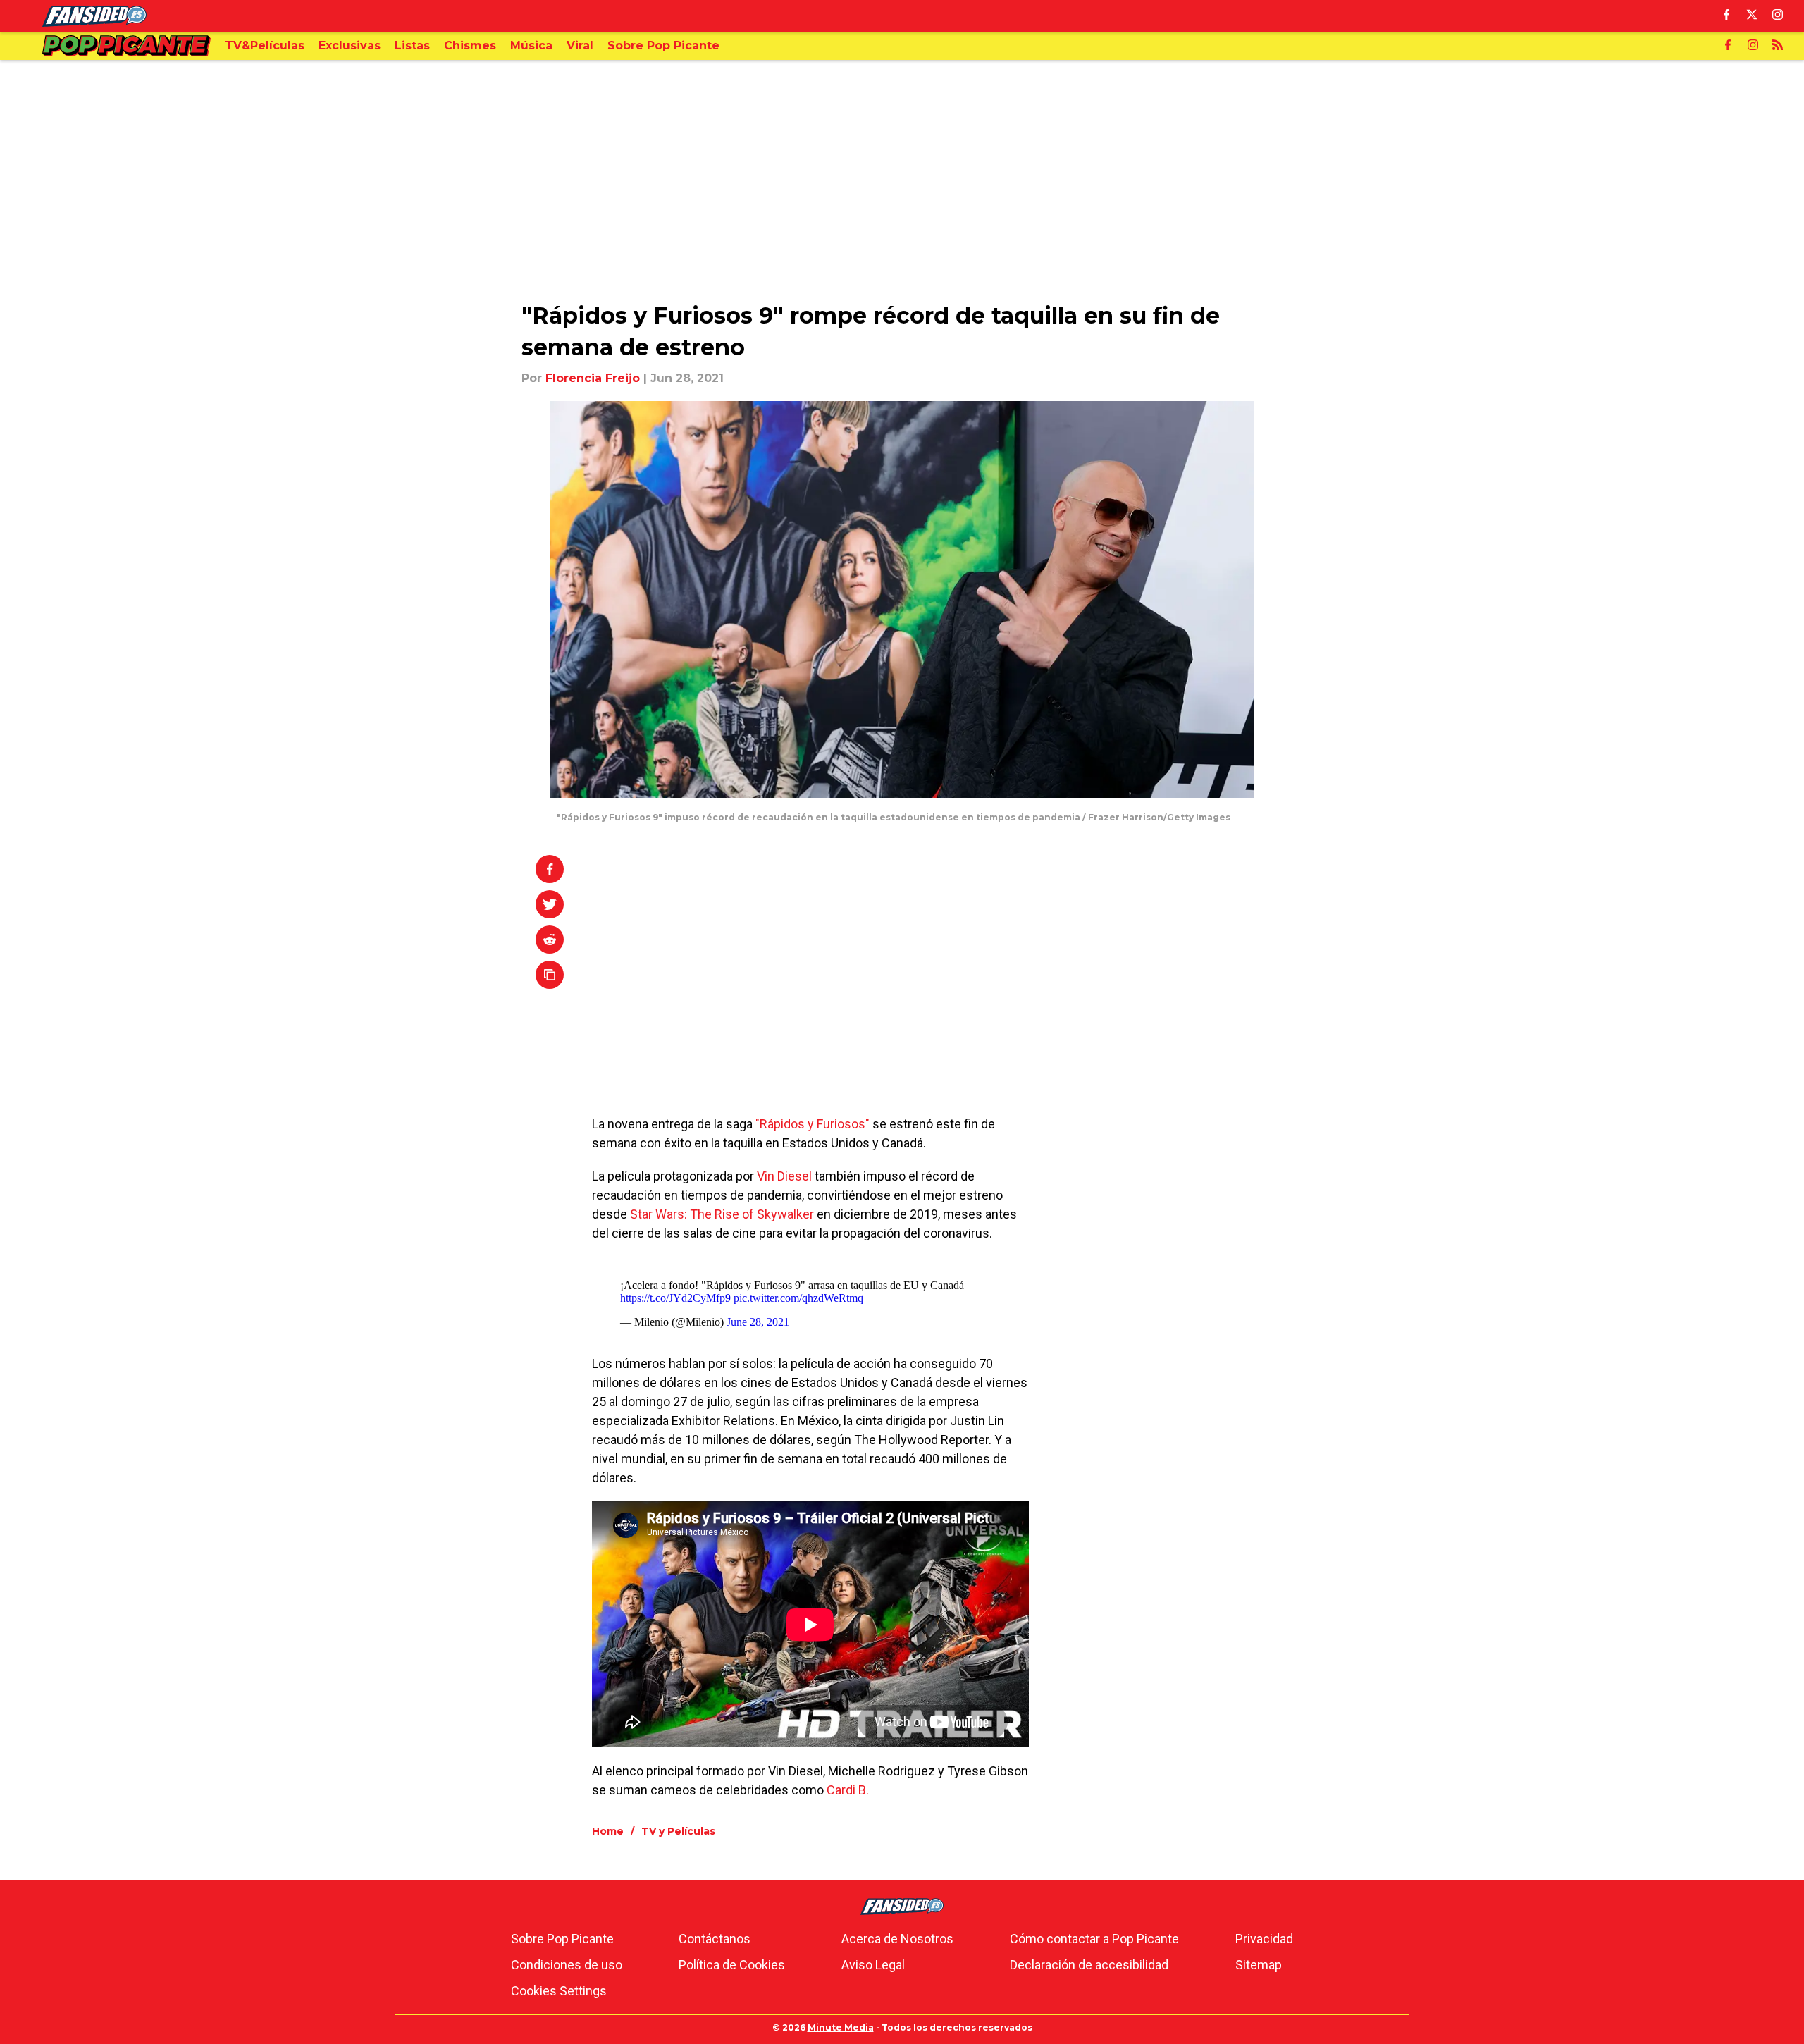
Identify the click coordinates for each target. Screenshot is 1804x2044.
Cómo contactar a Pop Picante (1094, 1939)
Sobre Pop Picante (562, 1939)
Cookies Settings (559, 1991)
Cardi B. (848, 1790)
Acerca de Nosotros (897, 1939)
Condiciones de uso (567, 1965)
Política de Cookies (732, 1965)
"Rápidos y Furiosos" (813, 1124)
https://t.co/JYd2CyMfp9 (675, 1298)
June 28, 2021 (758, 1322)
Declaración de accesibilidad (1089, 1965)
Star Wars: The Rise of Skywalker (722, 1214)
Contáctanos (715, 1939)
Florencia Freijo (593, 378)
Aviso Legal (873, 1965)
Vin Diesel (784, 1176)
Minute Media (841, 2027)
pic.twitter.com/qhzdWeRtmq (798, 1298)
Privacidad (1264, 1939)
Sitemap (1259, 1965)
